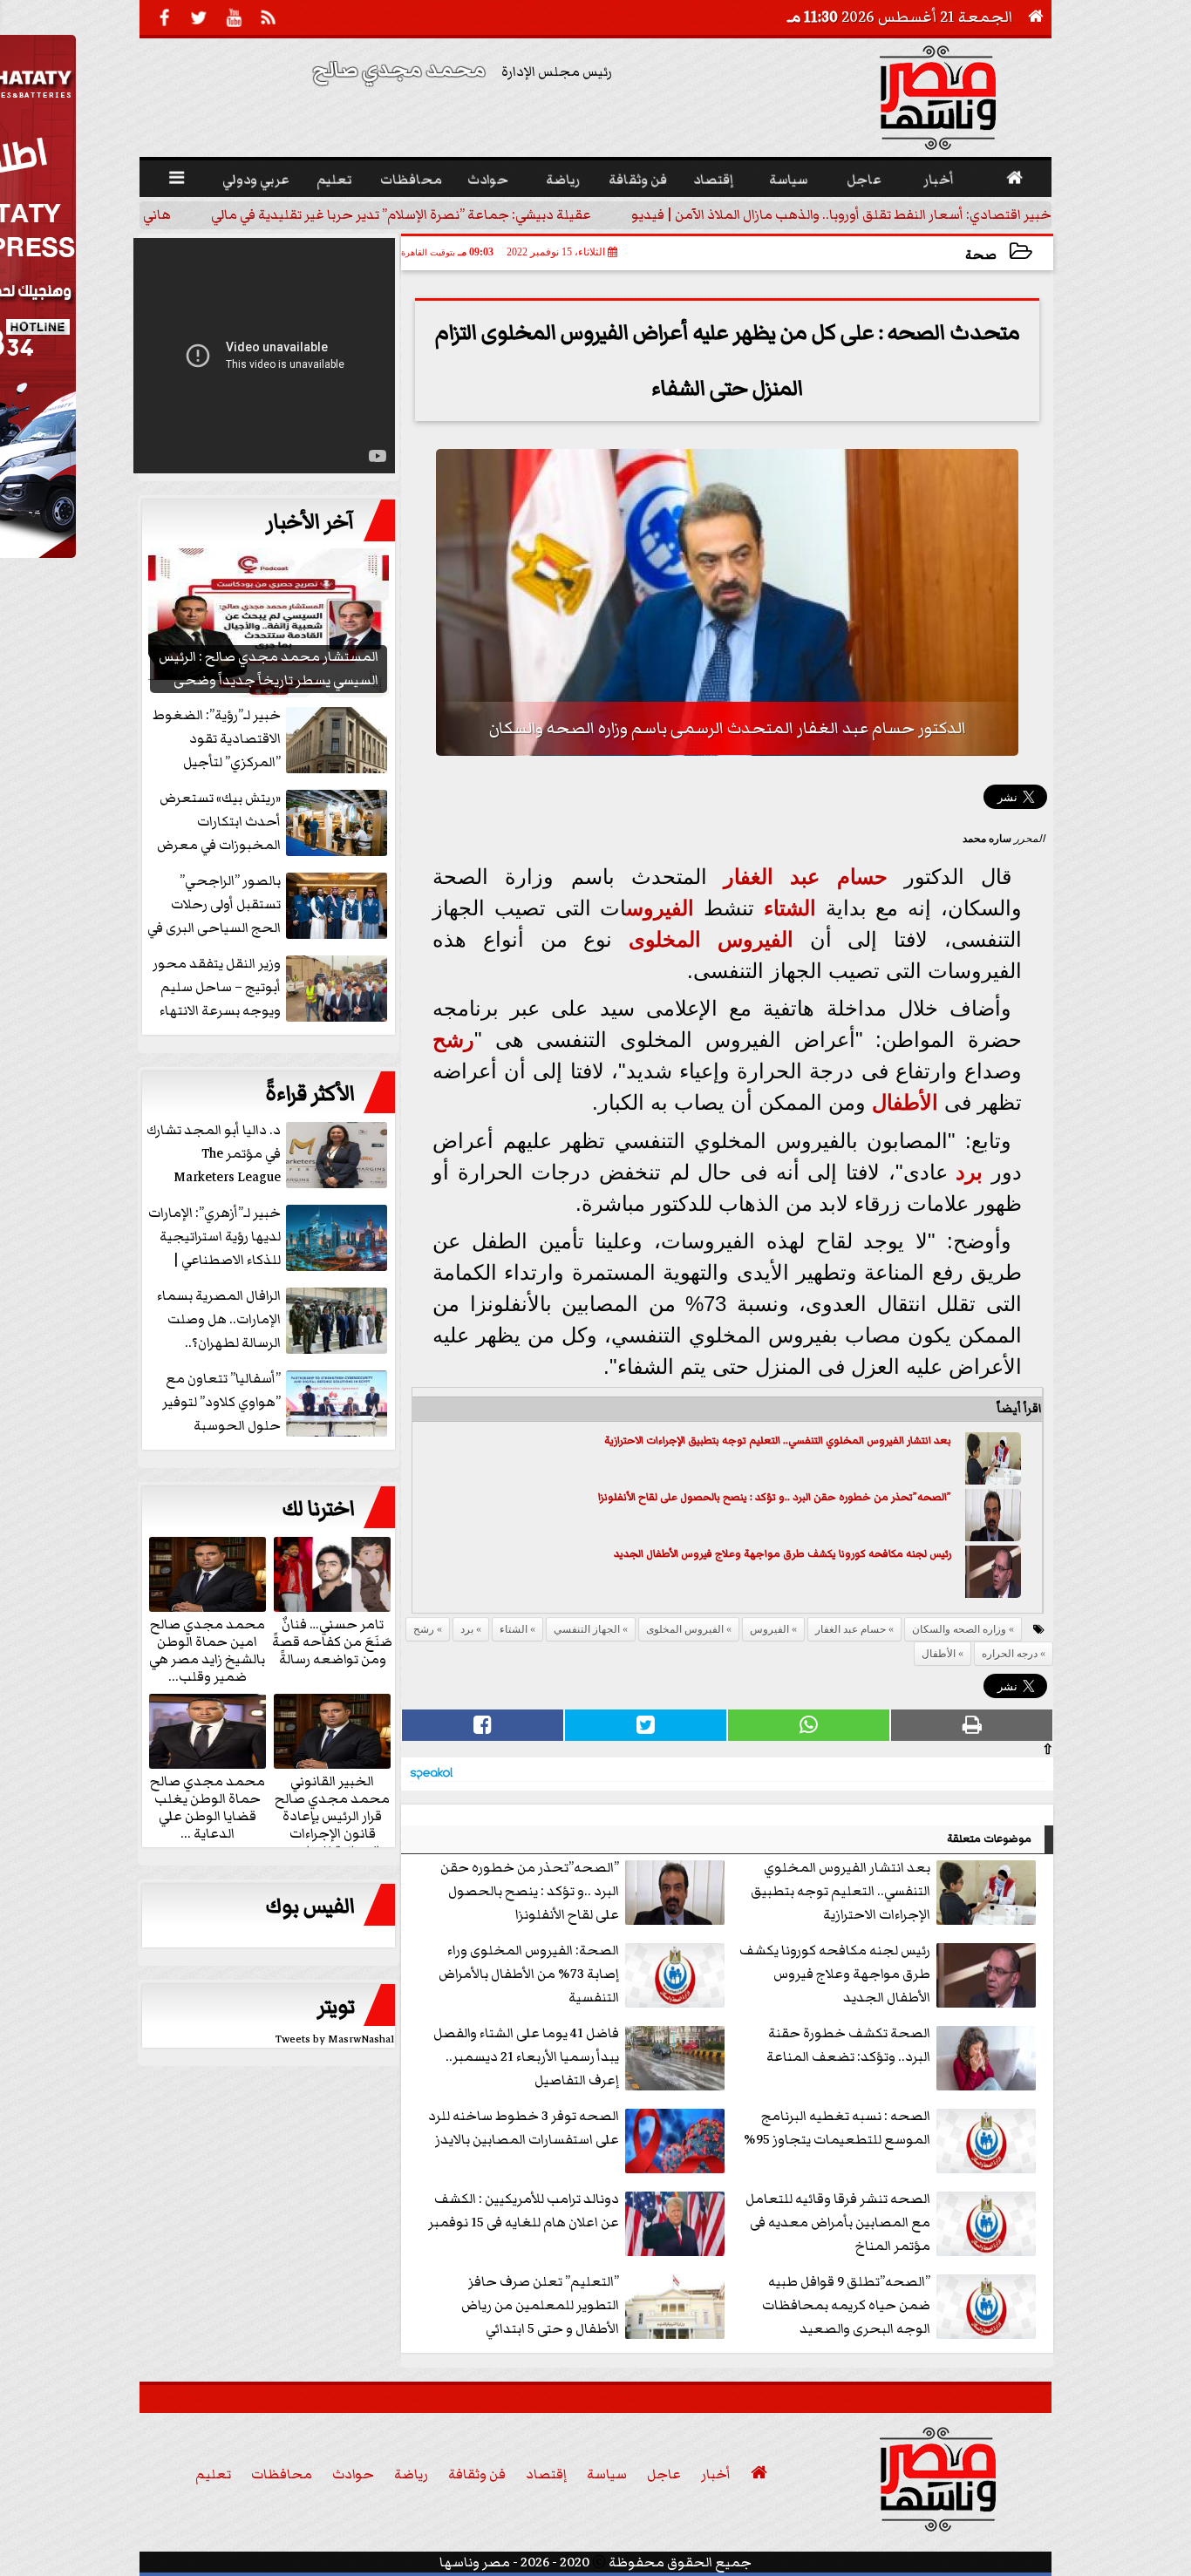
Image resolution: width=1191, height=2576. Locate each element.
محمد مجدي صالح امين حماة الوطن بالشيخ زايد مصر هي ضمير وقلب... (207, 1649)
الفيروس (660, 908)
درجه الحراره (1010, 1654)
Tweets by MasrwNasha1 (335, 2039)
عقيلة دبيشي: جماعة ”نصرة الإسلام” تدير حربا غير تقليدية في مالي (415, 214)
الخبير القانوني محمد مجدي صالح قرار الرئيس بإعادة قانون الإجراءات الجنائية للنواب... (332, 1815)
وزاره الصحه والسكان (959, 1629)
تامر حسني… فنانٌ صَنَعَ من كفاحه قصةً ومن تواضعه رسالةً (332, 1641)
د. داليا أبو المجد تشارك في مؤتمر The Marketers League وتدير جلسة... (214, 1155)
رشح (453, 1040)
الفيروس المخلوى (711, 939)
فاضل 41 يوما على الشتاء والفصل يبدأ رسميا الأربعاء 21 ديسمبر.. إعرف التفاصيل (526, 2056)
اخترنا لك (318, 1509)
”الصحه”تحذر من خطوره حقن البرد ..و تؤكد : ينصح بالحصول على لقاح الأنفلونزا (775, 1497)
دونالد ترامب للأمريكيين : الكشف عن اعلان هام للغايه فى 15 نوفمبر (524, 2210)
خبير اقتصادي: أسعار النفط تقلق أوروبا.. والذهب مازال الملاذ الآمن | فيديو (855, 214)
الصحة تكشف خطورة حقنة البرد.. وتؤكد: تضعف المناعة (848, 2045)
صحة (981, 255)
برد (969, 1172)
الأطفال (905, 1102)
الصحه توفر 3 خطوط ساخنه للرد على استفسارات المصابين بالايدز (524, 2127)
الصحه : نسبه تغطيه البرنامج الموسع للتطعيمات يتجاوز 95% (837, 2127)
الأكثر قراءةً (310, 1094)
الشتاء (790, 908)
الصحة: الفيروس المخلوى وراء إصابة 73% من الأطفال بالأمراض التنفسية (529, 1974)
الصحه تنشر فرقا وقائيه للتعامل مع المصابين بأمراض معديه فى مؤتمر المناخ (838, 2222)
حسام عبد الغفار (806, 877)
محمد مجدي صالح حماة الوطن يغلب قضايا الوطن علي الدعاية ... (208, 1806)
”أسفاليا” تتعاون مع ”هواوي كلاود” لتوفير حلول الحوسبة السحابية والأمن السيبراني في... (276, 1403)
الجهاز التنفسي (587, 1629)
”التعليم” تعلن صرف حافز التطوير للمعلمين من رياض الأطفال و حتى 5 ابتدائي (540, 2305)
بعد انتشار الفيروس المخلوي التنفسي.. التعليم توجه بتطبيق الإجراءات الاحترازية (778, 1441)
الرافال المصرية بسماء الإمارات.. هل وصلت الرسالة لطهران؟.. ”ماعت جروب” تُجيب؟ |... (272, 1320)
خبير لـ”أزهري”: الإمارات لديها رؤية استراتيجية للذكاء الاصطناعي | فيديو (214, 1237)
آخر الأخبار (310, 522)
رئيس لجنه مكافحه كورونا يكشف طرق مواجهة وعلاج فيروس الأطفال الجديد (783, 1554)
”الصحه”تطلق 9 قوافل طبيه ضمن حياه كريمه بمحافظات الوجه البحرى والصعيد (846, 2305)
